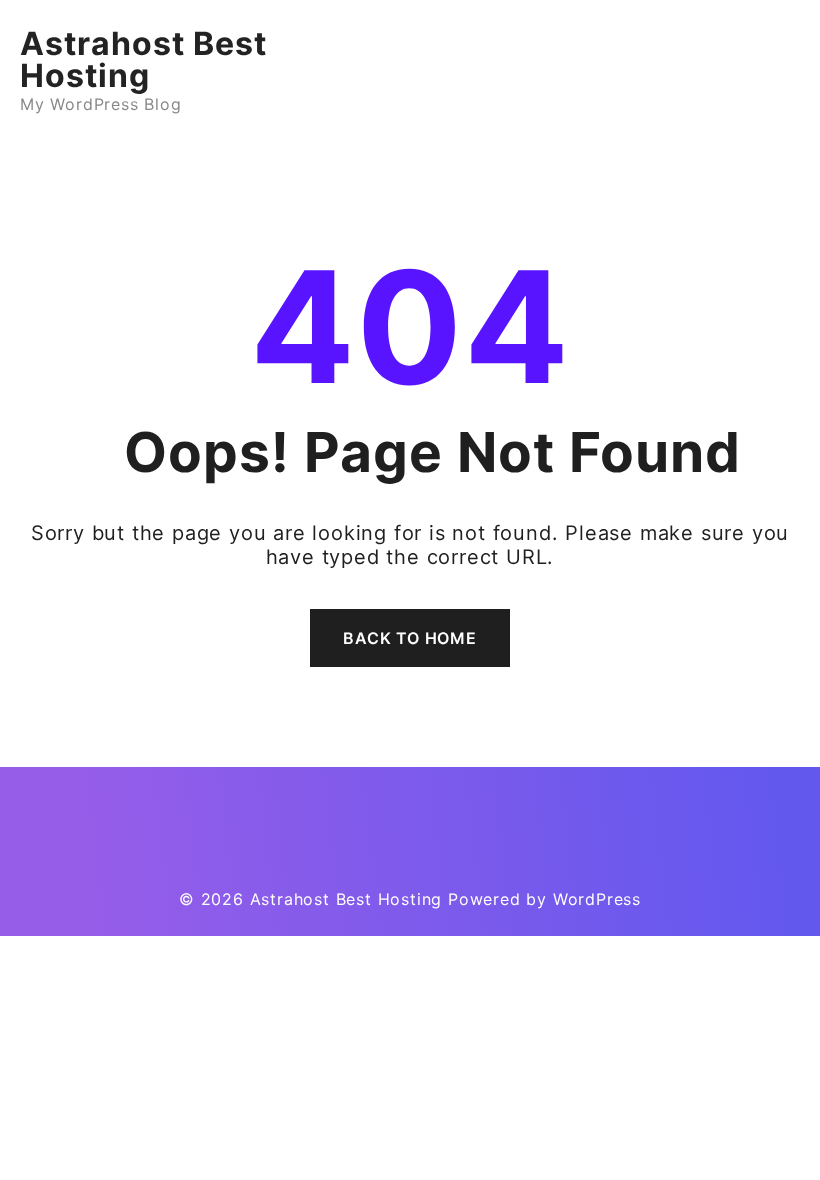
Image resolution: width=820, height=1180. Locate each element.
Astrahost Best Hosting (143, 59)
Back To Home (410, 638)
